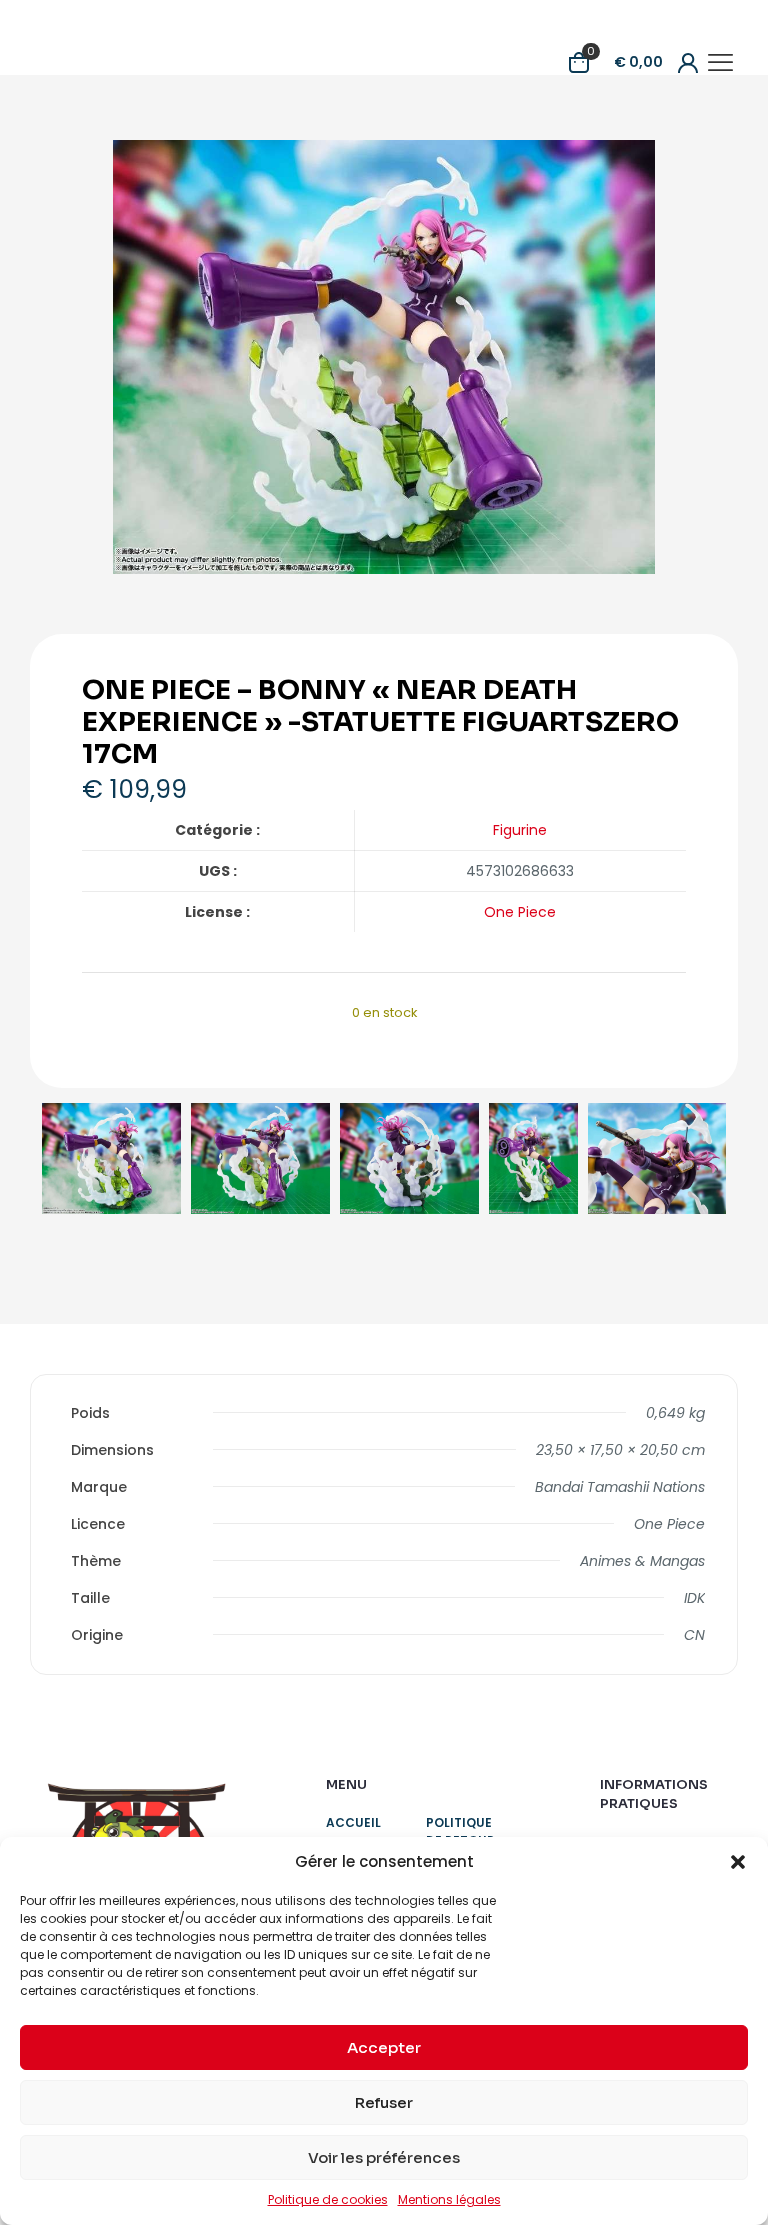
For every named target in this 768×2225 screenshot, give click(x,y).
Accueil (353, 1822)
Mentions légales (449, 2199)
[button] (738, 1862)
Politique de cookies (328, 2199)
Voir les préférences (384, 2157)
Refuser (384, 2102)
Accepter (384, 2047)
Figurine (520, 830)
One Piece (520, 912)
